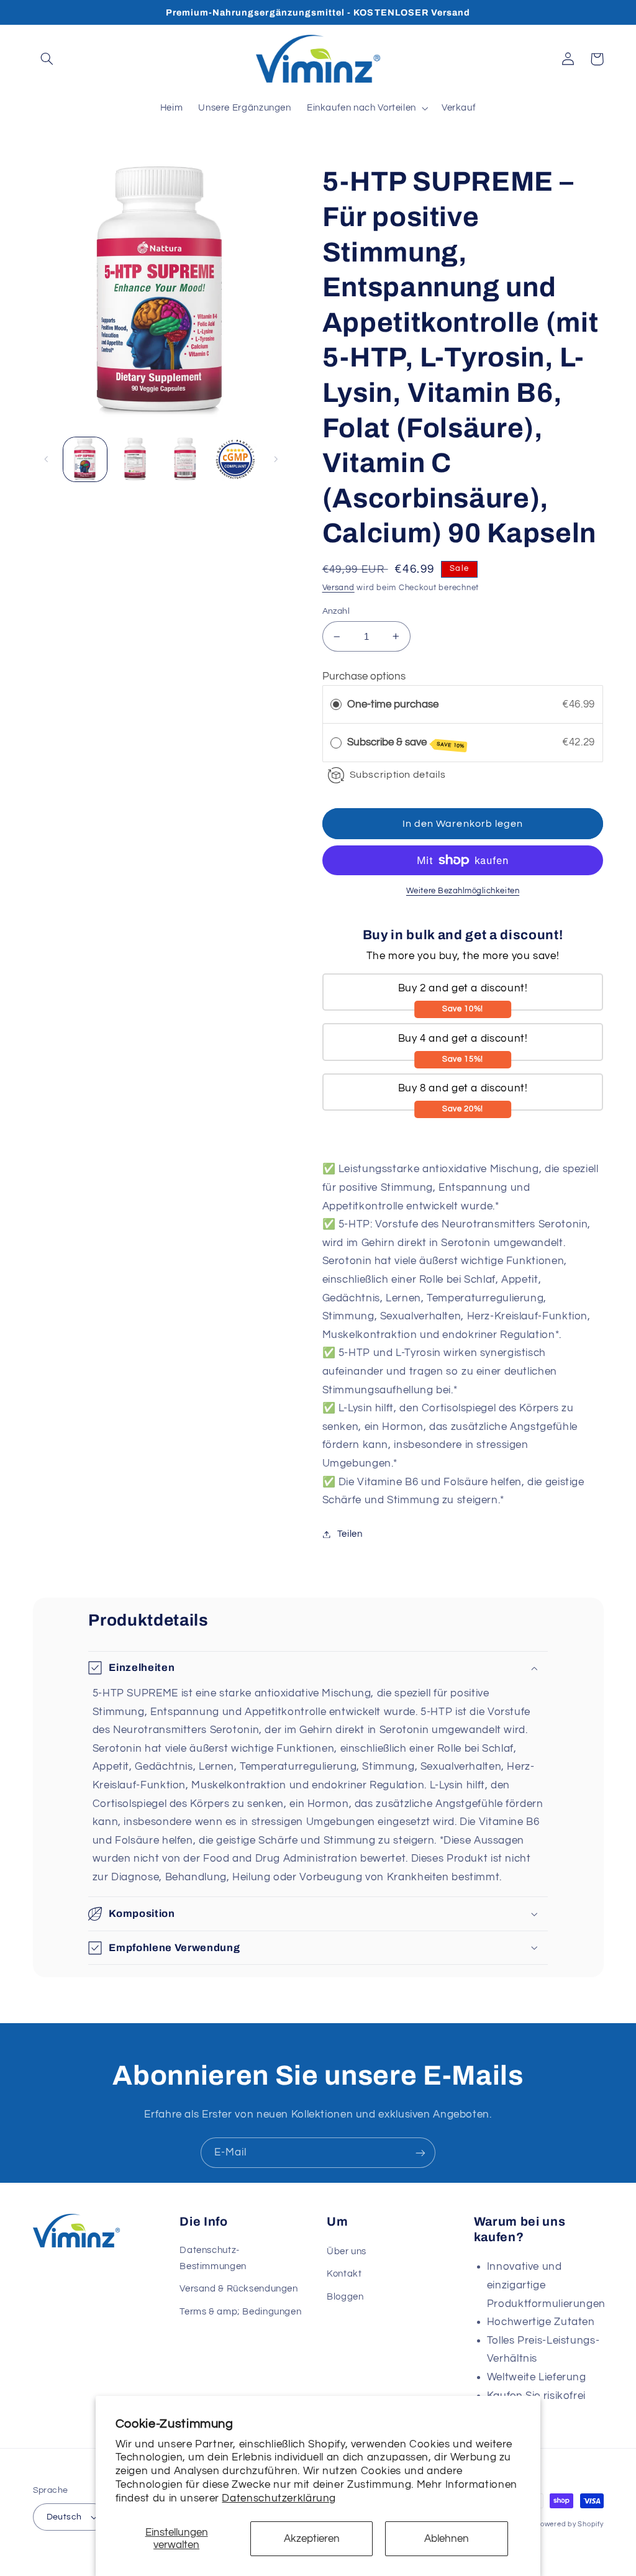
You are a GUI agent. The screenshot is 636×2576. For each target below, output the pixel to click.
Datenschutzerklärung (279, 2498)
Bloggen (345, 2297)
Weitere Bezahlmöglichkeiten (463, 891)
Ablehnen (447, 2539)
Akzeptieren (312, 2539)
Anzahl (336, 611)
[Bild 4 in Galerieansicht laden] (235, 459)
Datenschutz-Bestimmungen (213, 2258)
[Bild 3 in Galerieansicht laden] (185, 459)
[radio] (336, 705)
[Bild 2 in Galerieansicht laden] (135, 459)
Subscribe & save (406, 743)
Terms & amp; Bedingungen (240, 2312)
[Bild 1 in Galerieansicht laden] (85, 459)
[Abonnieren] (420, 2153)
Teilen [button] (350, 1534)
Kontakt (344, 2274)
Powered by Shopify (569, 2524)
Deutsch (64, 2517)
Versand (338, 588)
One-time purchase (393, 704)
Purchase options (364, 676)
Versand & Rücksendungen (239, 2289)
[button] (47, 59)
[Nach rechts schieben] (276, 459)
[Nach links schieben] (47, 459)
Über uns (347, 2251)
